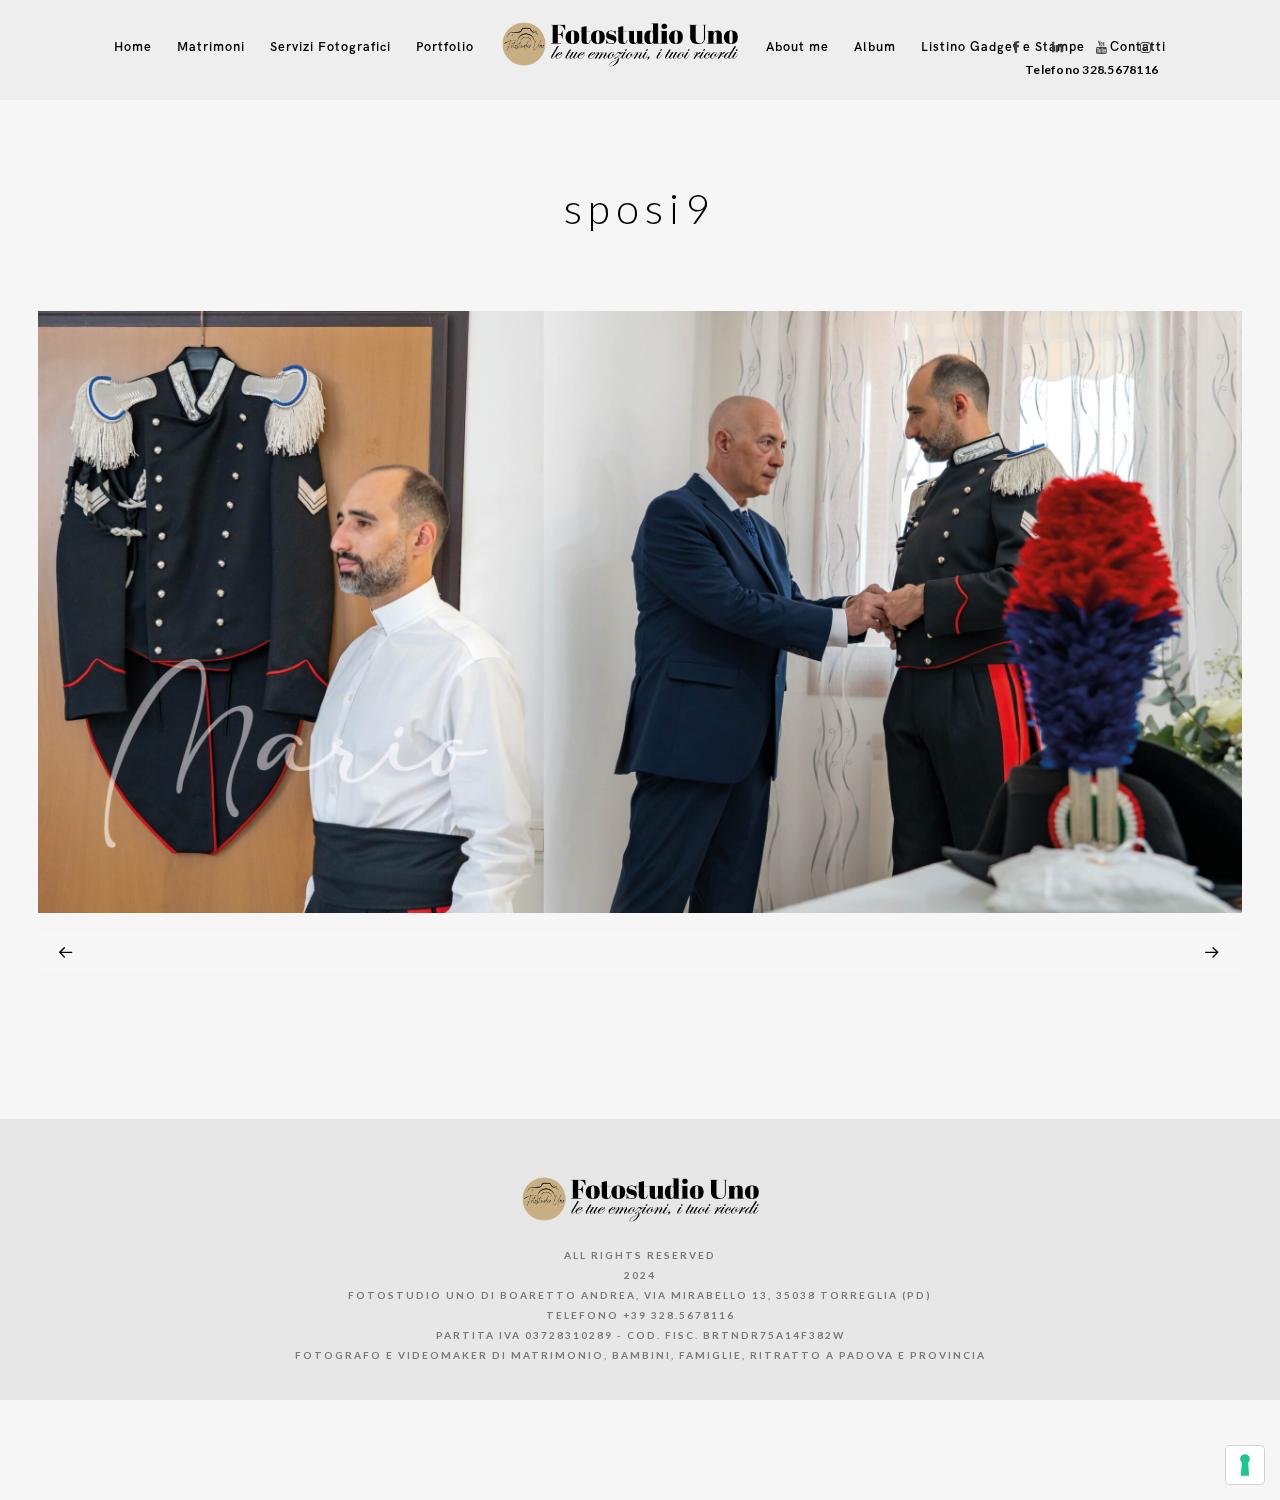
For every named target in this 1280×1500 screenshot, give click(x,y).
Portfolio (445, 47)
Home (133, 47)
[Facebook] (1009, 47)
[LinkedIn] (1053, 47)
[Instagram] (1141, 47)
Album (875, 47)
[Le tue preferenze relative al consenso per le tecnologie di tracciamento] (1245, 1465)
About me (797, 47)
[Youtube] (1097, 47)
